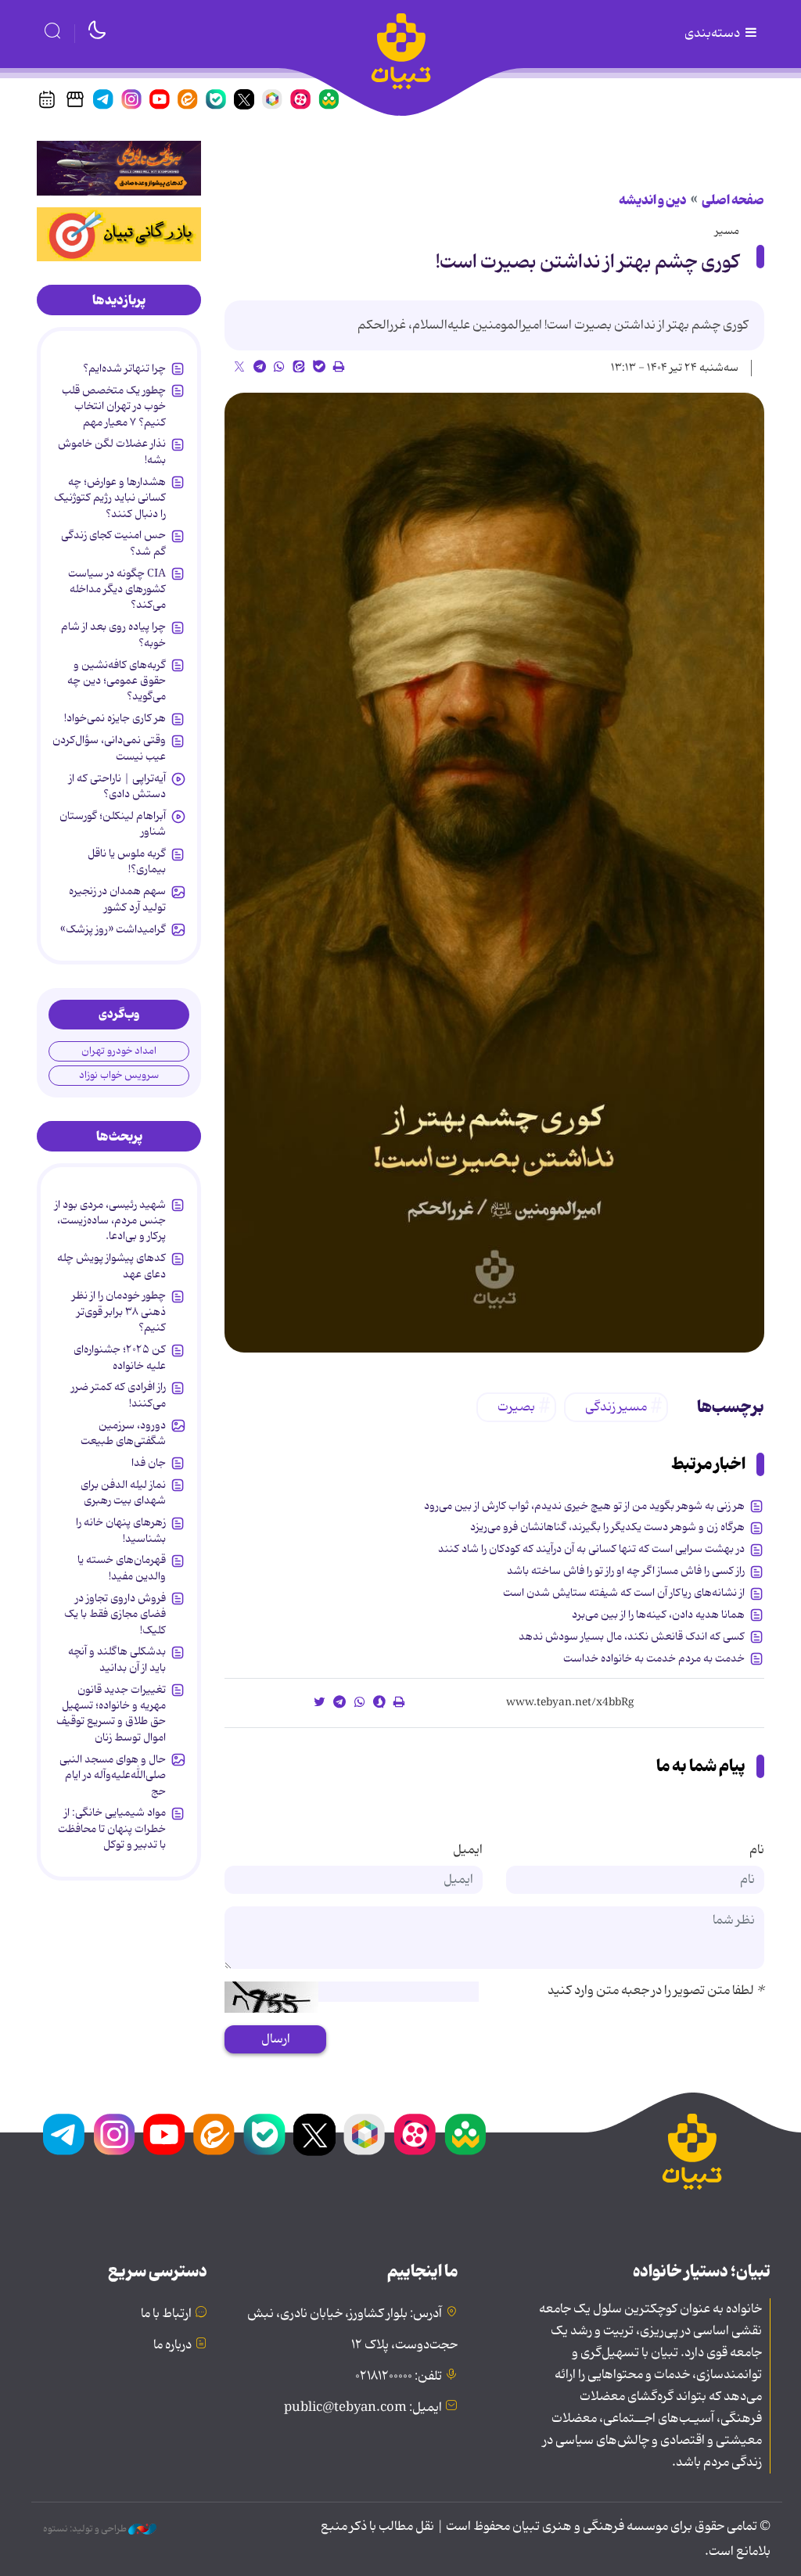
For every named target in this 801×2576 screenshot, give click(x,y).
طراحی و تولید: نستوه (86, 2529)
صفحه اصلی (733, 200)
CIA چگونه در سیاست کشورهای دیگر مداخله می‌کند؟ (117, 589)
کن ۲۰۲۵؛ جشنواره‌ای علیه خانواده (120, 1357)
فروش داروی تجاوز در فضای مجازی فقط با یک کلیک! (115, 1614)
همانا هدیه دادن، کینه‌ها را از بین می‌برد (658, 1615)
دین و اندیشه (653, 200)
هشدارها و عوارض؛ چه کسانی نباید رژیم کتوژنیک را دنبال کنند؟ (110, 498)
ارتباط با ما (166, 2314)
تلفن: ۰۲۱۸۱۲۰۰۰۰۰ (399, 2377)
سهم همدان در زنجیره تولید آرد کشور (117, 899)
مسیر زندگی (616, 1407)
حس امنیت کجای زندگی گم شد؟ (113, 543)
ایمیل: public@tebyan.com (363, 2408)
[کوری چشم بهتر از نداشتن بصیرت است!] (494, 873)
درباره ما (172, 2345)
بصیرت (516, 1407)
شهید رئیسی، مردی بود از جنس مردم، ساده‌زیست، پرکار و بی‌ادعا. (110, 1221)
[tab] (119, 300)
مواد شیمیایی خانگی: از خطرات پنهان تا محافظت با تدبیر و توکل (112, 1829)
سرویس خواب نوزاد (119, 1075)
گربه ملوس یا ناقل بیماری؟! (127, 861)
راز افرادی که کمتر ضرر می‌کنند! (119, 1395)
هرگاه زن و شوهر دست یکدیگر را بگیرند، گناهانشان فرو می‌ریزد (607, 1527)
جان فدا (149, 1463)
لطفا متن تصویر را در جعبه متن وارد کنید (656, 1991)
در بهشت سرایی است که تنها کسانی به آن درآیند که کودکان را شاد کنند (591, 1549)
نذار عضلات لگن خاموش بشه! (112, 451)
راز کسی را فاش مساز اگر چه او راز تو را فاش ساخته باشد (626, 1571)
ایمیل (468, 1850)
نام (757, 1850)
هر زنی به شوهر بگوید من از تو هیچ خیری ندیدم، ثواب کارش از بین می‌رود (584, 1506)
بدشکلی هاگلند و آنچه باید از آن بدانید (117, 1659)
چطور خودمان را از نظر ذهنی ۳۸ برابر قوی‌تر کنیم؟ (119, 1311)
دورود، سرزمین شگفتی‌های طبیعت (123, 1433)
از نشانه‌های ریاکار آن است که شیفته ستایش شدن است (624, 1593)
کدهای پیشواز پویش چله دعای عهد (111, 1266)
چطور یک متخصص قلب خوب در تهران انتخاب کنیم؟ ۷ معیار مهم (114, 406)
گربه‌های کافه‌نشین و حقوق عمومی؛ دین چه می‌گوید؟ (117, 681)
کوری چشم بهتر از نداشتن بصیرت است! (587, 262)
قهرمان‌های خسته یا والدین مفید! (122, 1568)
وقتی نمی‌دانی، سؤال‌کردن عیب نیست (109, 748)
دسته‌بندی (713, 34)
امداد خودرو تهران (119, 1051)
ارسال (276, 2039)
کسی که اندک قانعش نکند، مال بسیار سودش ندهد (632, 1636)
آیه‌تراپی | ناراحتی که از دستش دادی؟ (117, 786)
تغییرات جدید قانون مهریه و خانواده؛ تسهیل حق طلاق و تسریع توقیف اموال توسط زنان (111, 1714)
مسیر (727, 231)
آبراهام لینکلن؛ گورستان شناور (113, 824)
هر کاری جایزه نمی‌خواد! (115, 718)
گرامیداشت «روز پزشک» (113, 929)
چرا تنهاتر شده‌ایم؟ (124, 368)
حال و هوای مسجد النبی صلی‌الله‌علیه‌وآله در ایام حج (113, 1775)
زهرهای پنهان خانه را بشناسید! (121, 1530)
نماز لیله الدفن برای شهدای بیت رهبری (123, 1493)
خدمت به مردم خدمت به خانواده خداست (654, 1658)
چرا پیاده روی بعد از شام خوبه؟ (113, 634)
